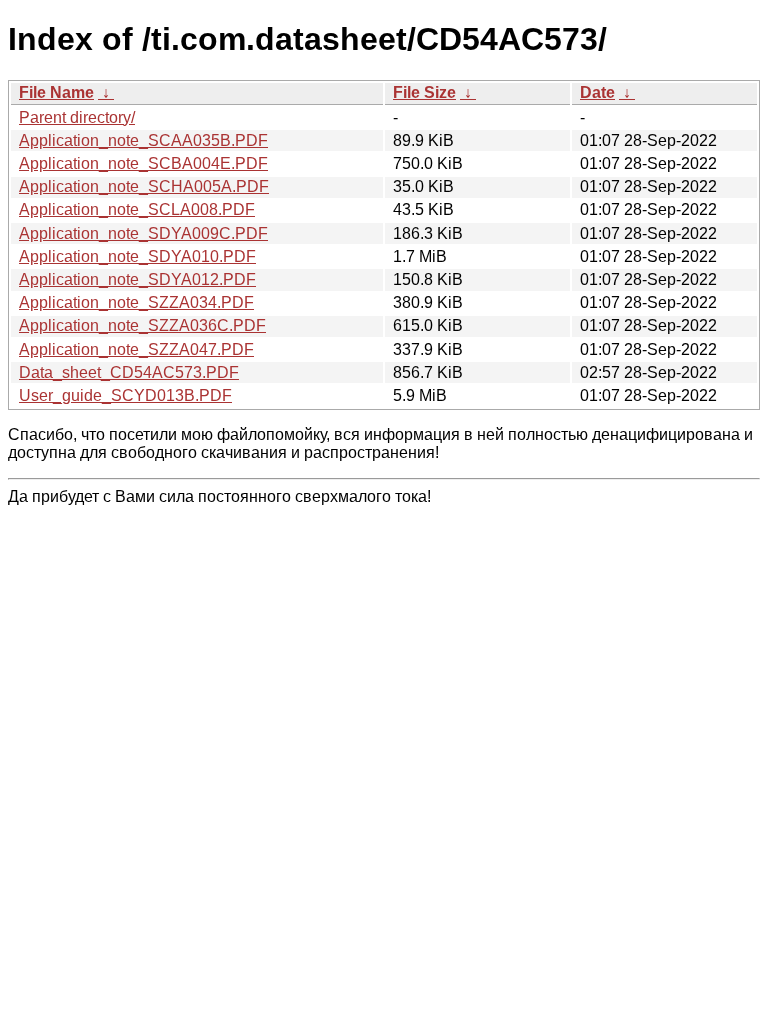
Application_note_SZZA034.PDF (136, 302)
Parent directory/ (77, 117)
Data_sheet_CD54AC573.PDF (129, 372)
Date (597, 92)
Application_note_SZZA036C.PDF (142, 325)
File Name (56, 92)
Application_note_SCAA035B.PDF (143, 140)
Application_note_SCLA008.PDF (137, 209)
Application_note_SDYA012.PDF (137, 279)
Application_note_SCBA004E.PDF (143, 163)
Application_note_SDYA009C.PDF (143, 233)
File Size (424, 92)
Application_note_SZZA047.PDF (136, 349)
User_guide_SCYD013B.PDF (125, 395)
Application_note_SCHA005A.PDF (144, 186)
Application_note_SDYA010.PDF (137, 256)
